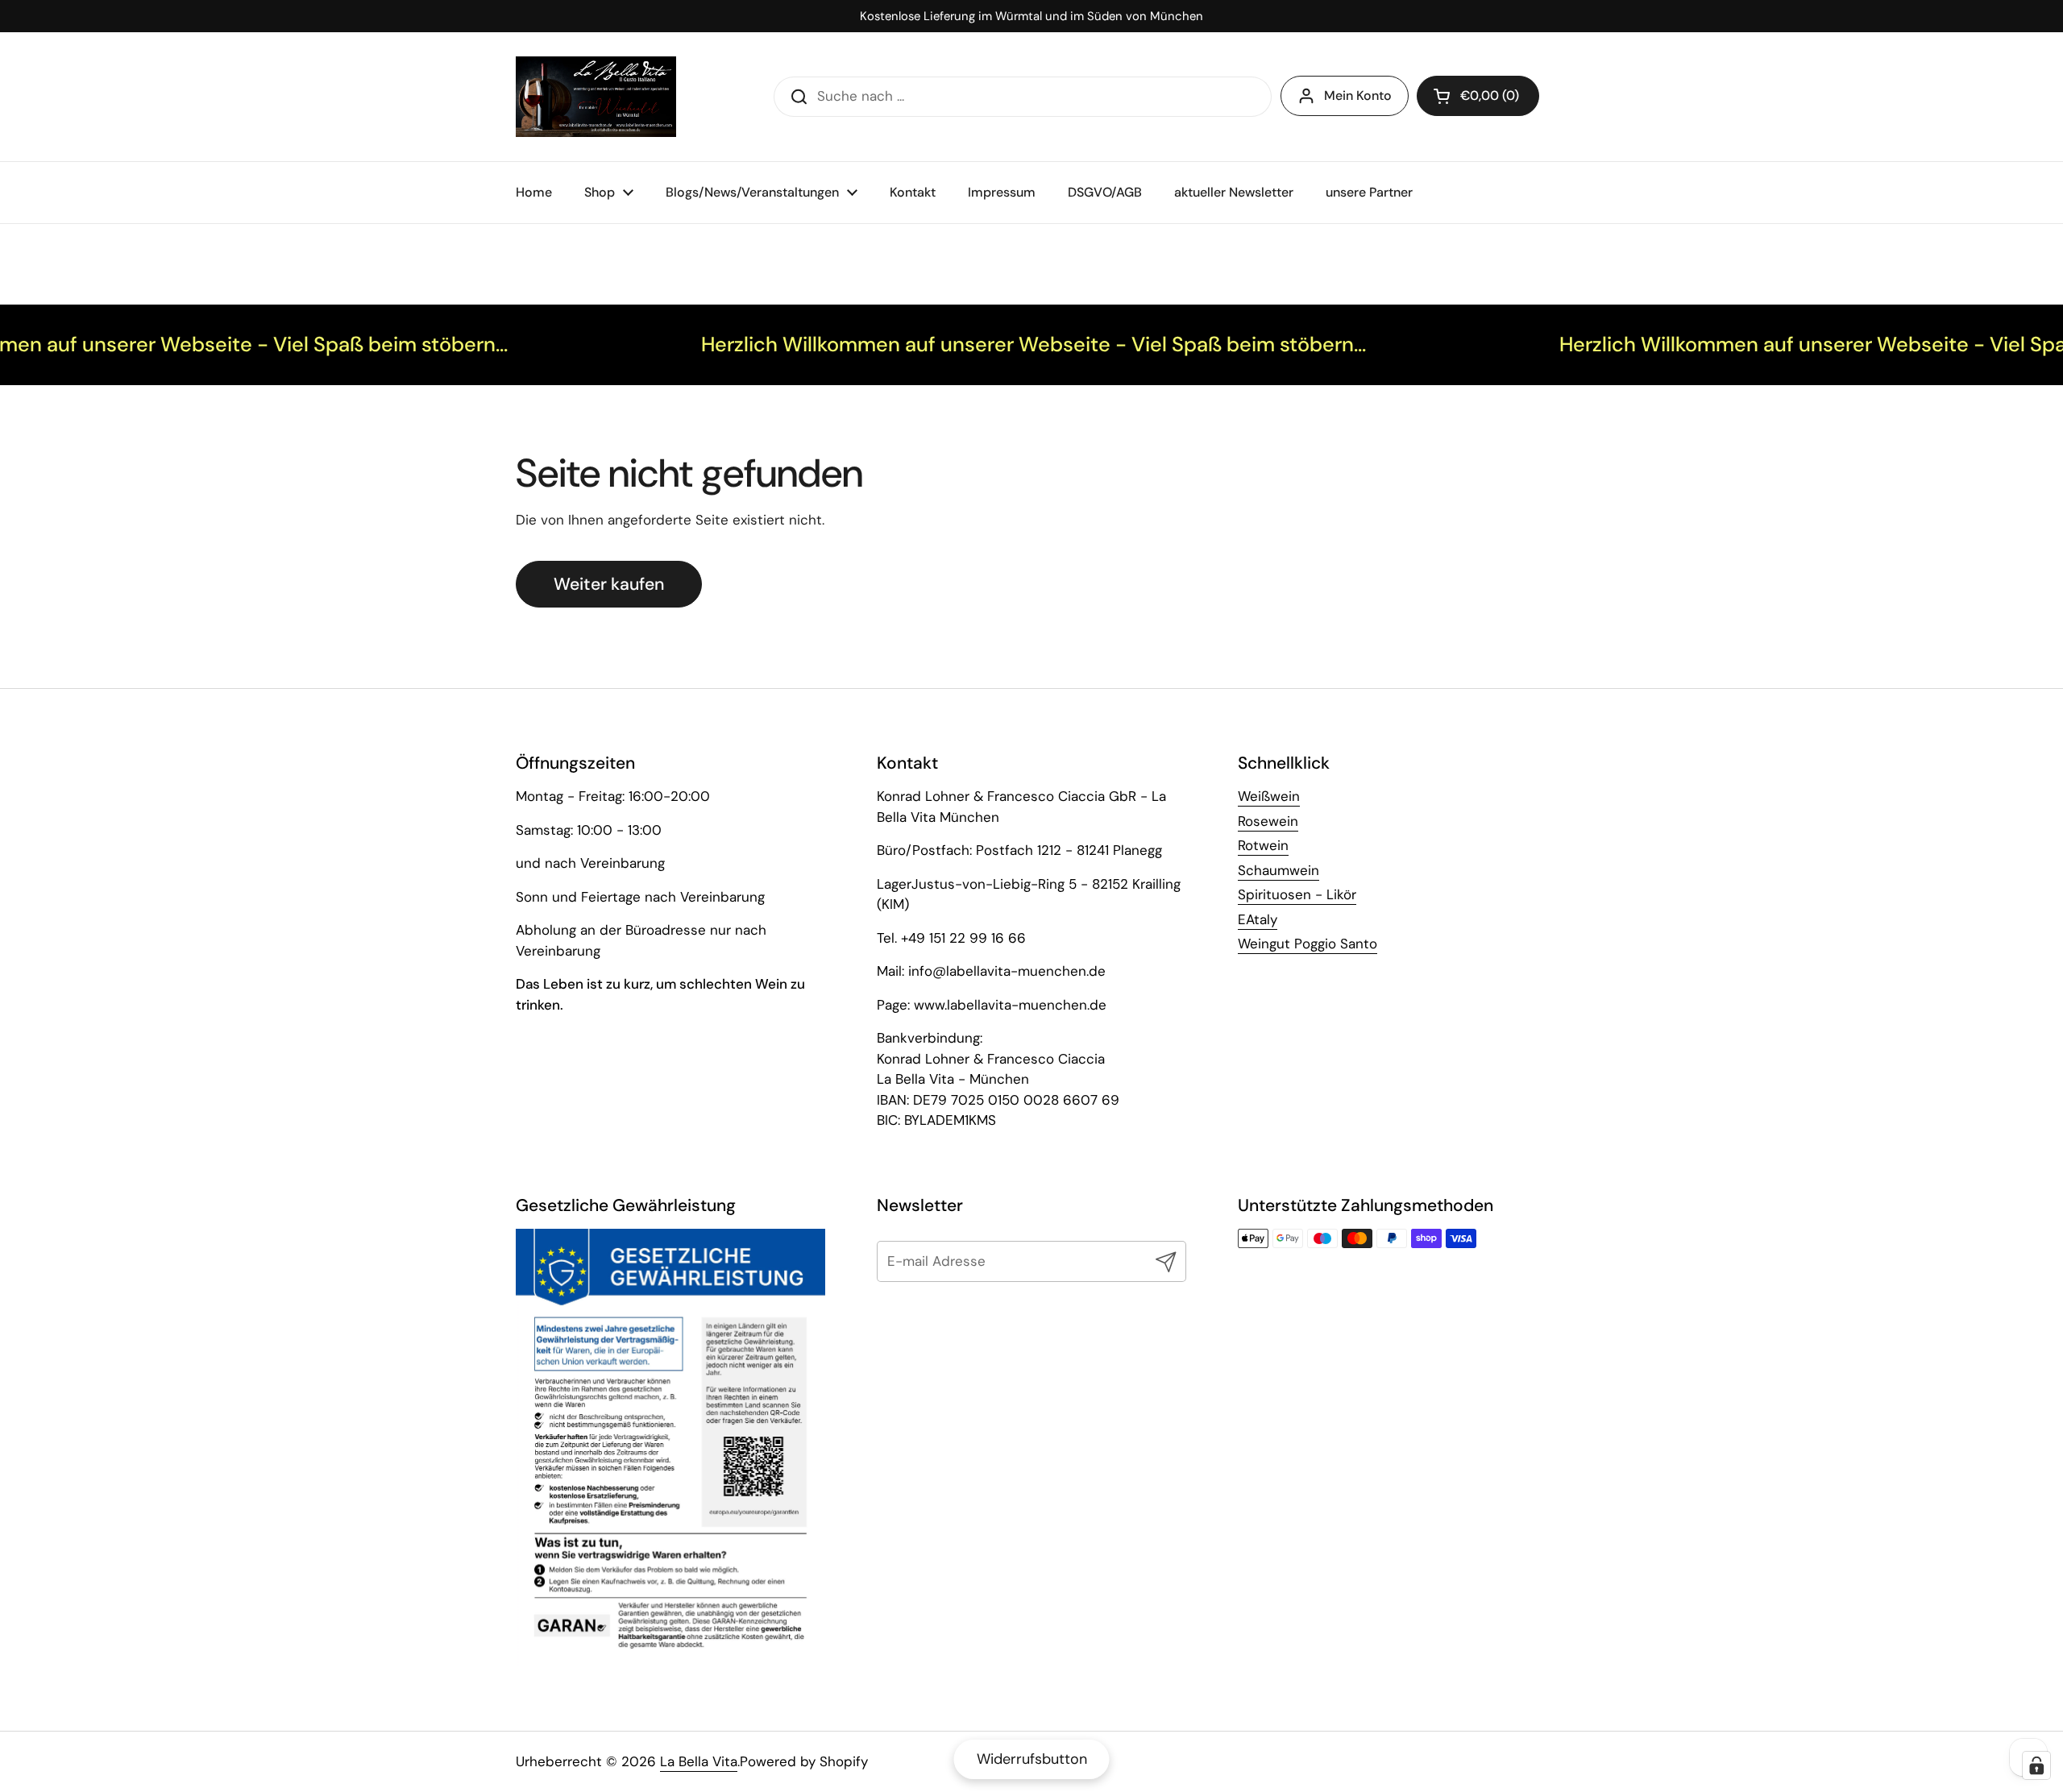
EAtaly (1258, 919)
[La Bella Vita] (596, 97)
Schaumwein (1278, 870)
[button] (1478, 96)
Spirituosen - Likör (1297, 894)
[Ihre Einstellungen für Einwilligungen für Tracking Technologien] (2036, 1765)
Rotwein (1263, 845)
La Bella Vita (699, 1761)
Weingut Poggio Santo (1308, 944)
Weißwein (1269, 796)
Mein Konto (1358, 95)
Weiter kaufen (609, 584)
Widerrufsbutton (1032, 1759)
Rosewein (1268, 821)
